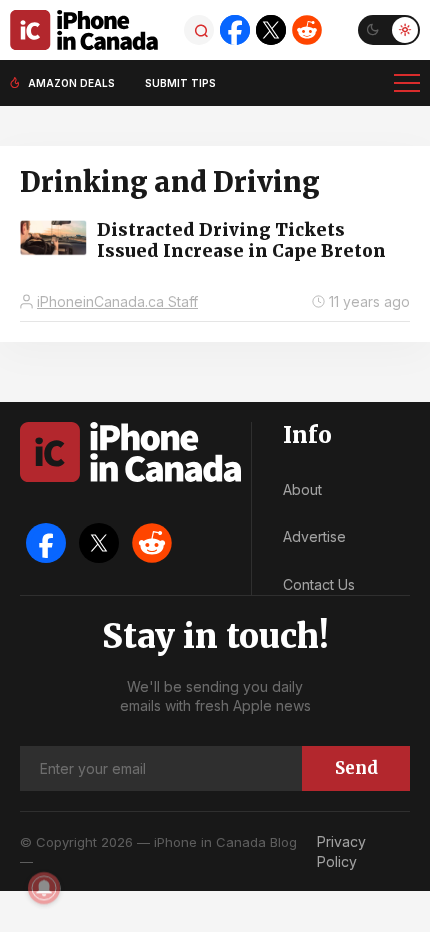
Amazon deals (71, 83)
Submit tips (180, 83)
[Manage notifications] (44, 888)
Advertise (314, 536)
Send (356, 768)
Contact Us (319, 584)
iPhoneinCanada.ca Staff (117, 301)
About (302, 489)
